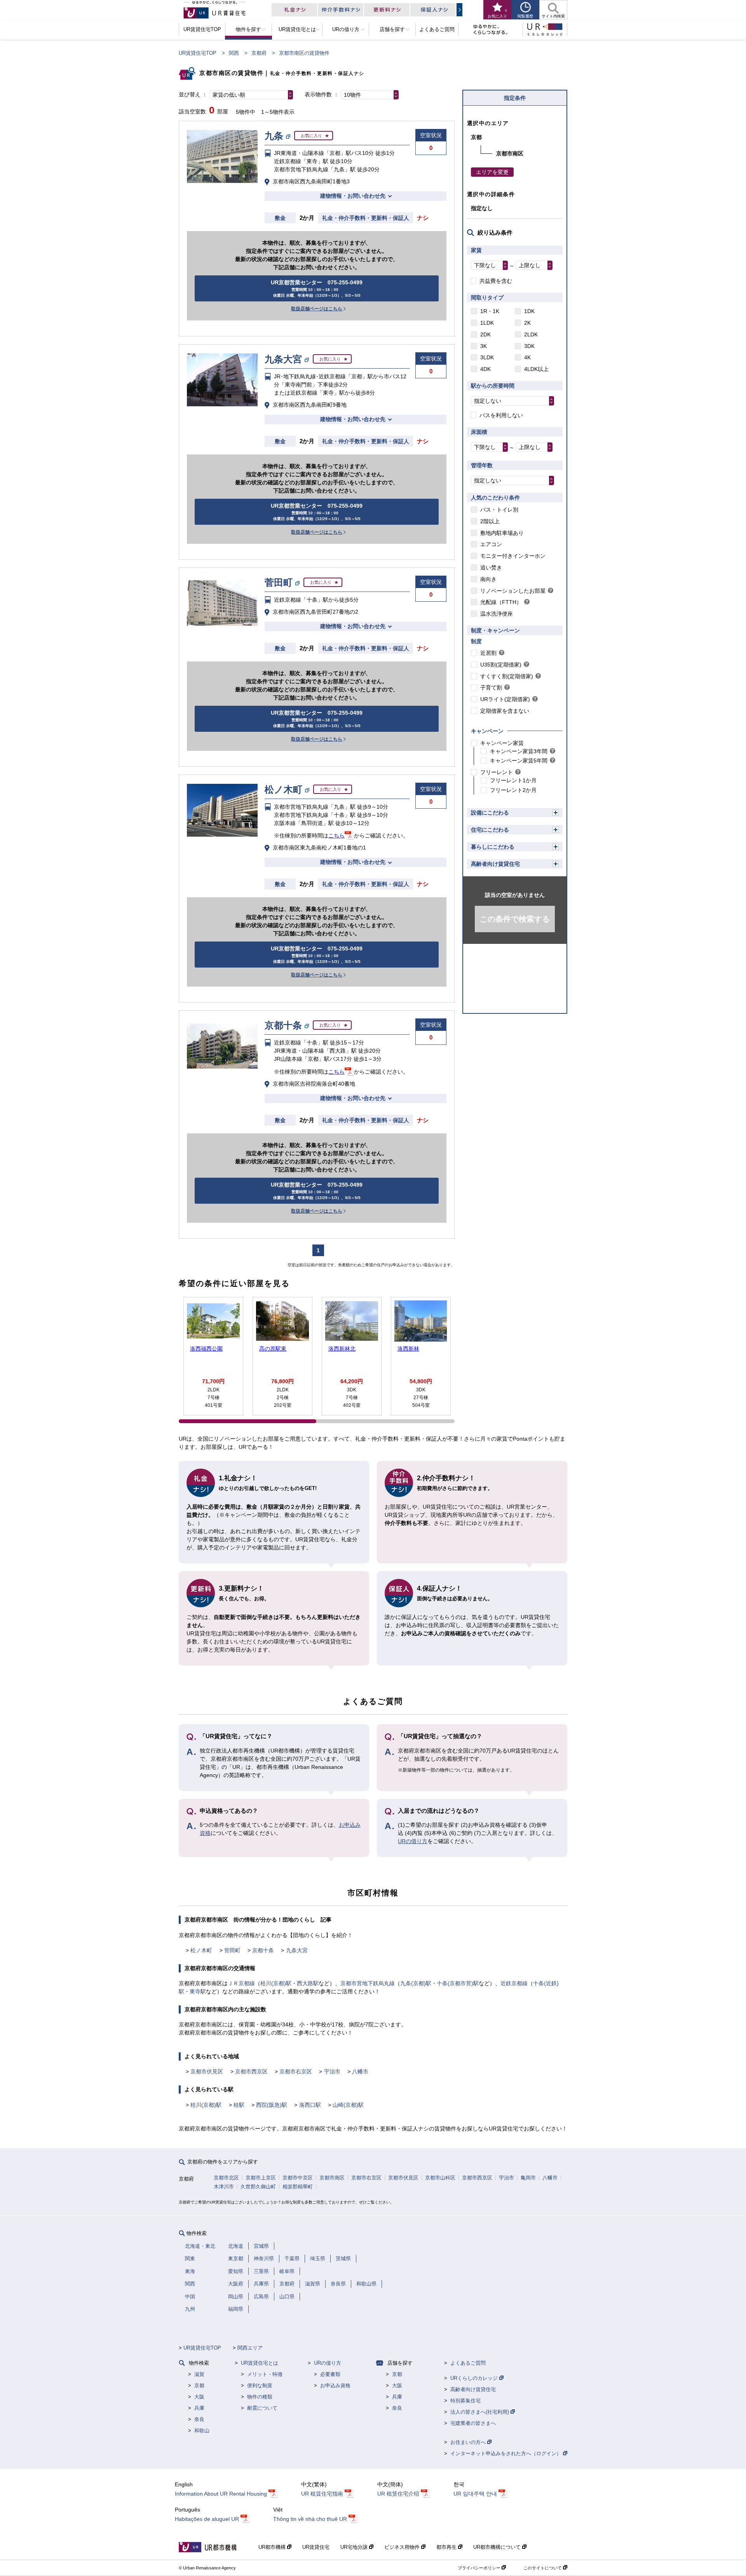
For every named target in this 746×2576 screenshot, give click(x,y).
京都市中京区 (298, 2178)
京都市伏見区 (207, 2071)
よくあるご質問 (468, 2363)
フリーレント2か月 (513, 790)
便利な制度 (260, 2385)
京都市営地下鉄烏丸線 (368, 1983)
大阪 (199, 2397)
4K (527, 357)
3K (484, 346)
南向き (488, 579)
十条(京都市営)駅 (458, 1983)
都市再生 (447, 2547)
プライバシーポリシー (480, 2568)
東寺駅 (198, 1991)
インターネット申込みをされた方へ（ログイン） (507, 2453)
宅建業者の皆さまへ (473, 2423)
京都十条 (263, 1950)
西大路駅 (308, 1983)
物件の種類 (260, 2397)
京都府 (259, 53)
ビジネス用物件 (403, 2547)
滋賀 (199, 2374)
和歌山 (202, 2431)
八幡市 (360, 2071)
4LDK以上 (536, 369)
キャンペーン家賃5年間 (519, 761)
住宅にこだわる (490, 830)
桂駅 (239, 2105)
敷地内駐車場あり (502, 533)
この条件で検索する (515, 919)
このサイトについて (543, 2568)
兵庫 (199, 2408)
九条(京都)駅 (416, 1983)
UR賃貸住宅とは (260, 2363)
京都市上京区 (261, 2178)
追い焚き (491, 567)
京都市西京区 (251, 2071)
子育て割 (491, 688)
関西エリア (250, 2348)
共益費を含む (496, 281)
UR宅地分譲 (355, 2547)
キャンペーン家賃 (502, 743)
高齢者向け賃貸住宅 (495, 864)
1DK (529, 311)
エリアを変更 (492, 172)
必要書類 (330, 2374)
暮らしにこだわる (493, 847)
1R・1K (490, 311)
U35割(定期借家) (501, 665)
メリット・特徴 (265, 2374)
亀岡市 (528, 2178)
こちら (336, 835)
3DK (529, 346)
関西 (234, 53)
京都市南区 (332, 2178)
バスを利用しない (501, 415)
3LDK (487, 357)
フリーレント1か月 (513, 780)
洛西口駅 (310, 2105)
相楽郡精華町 (298, 2187)
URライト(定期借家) (505, 699)
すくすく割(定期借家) (507, 676)
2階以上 (490, 521)
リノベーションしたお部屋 (513, 591)
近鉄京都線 (514, 1983)
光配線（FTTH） (501, 602)
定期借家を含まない (505, 711)
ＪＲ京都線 (241, 1983)
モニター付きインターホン (513, 556)
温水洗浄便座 (497, 614)
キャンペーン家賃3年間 (519, 751)
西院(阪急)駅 (272, 2105)
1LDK (487, 323)
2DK (485, 334)
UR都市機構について (498, 2547)
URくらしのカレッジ (475, 2378)
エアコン (491, 544)
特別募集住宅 (465, 2401)
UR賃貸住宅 (316, 2547)
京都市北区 (226, 2178)
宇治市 (332, 2071)
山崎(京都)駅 (348, 2105)
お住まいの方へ (469, 2442)
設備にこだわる (490, 813)
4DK (485, 369)
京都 (199, 2385)
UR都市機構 (273, 2547)
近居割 (488, 653)
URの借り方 (413, 1841)
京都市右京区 (296, 2071)
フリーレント (497, 772)
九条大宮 (297, 1950)
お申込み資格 (335, 2385)
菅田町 (232, 1950)
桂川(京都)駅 (276, 1983)
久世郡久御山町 (258, 2187)
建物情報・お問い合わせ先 (353, 196)
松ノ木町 (201, 1950)
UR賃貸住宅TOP (198, 53)
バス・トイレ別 (499, 510)
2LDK (531, 334)
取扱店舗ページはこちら (317, 309)
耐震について (262, 2408)
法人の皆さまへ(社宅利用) (480, 2412)
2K (527, 323)
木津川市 (224, 2187)
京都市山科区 (440, 2178)
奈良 (199, 2419)
